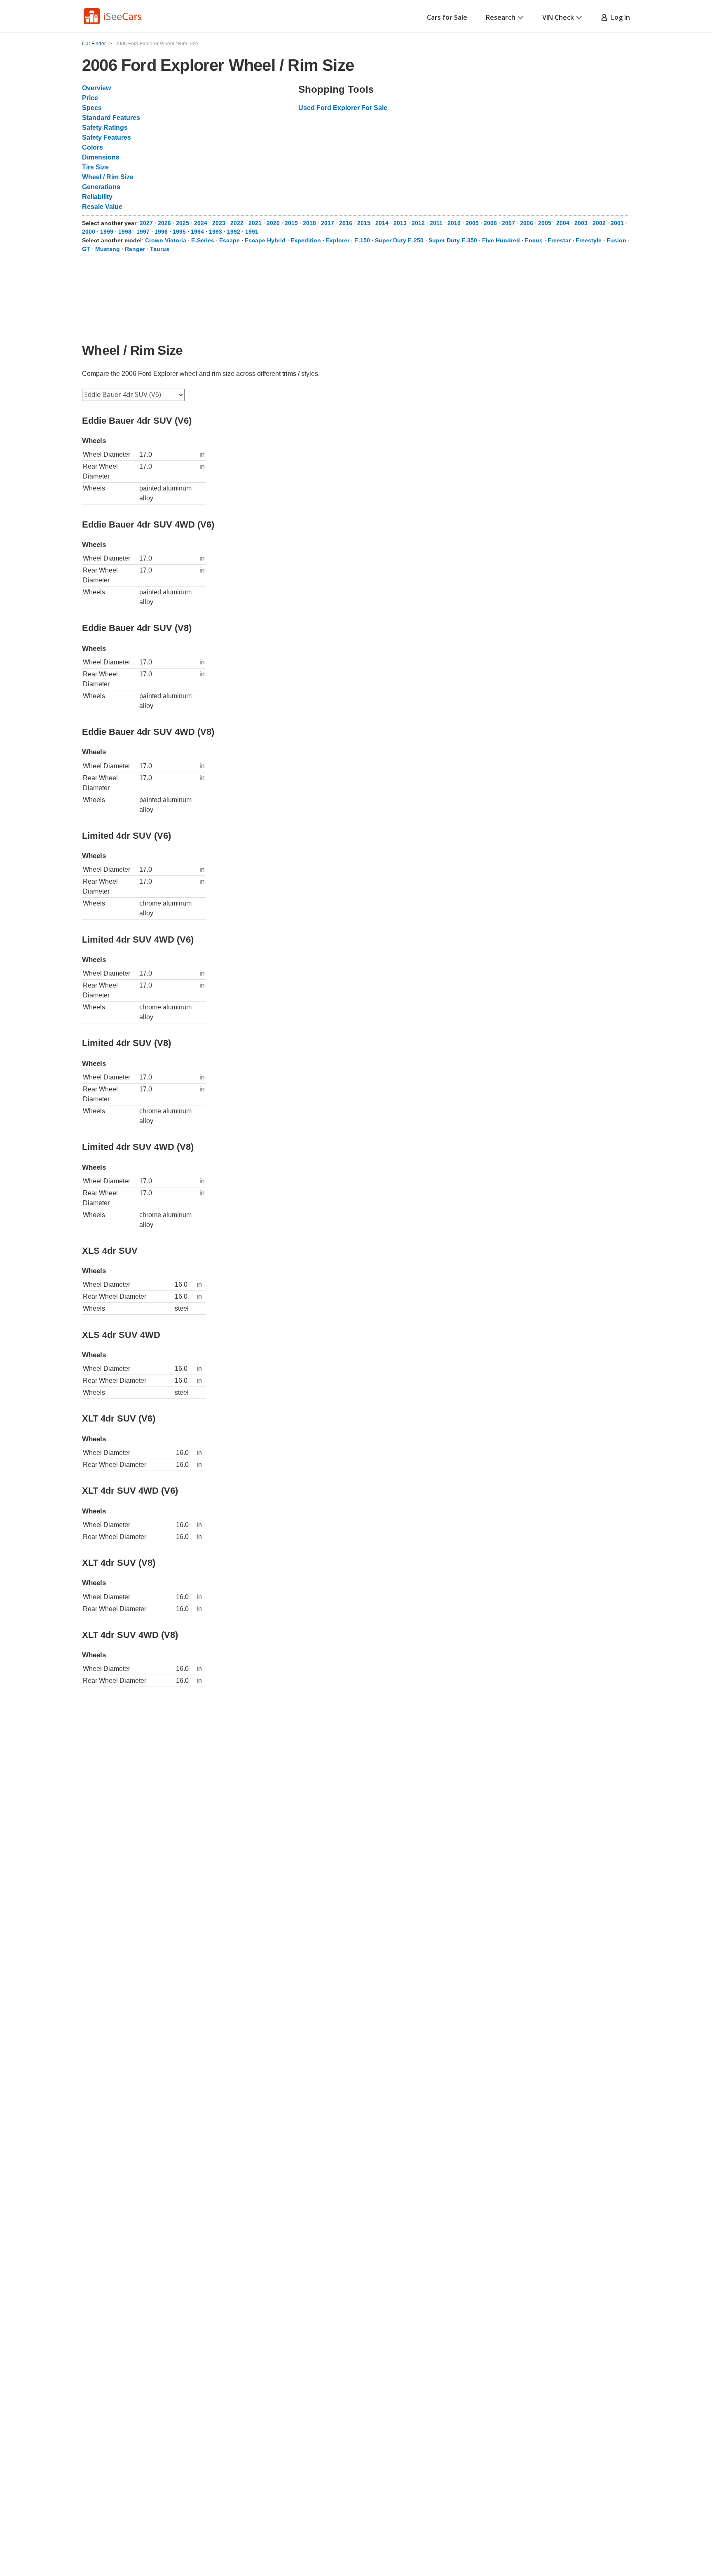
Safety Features (107, 137)
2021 (255, 223)
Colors (93, 147)
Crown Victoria (166, 240)
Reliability (97, 197)
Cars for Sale (447, 17)
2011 (436, 223)
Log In (619, 17)
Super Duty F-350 (453, 240)
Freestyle (589, 240)
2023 (219, 223)
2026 (164, 223)
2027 (146, 223)
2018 (309, 223)
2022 (237, 223)
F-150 (362, 240)
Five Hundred (501, 240)
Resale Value (102, 207)
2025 (183, 223)
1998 (125, 232)
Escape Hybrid (265, 240)
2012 (418, 223)
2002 (599, 223)
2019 (291, 223)
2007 (508, 223)
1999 (107, 232)
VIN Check (558, 17)
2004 (563, 223)
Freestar (559, 240)
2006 (527, 223)
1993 (215, 232)
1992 (234, 232)
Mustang (108, 249)
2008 (490, 223)
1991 (252, 232)
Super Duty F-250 (399, 240)
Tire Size (95, 167)
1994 (197, 232)
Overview (96, 88)
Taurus (160, 249)
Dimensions (101, 157)
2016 (346, 223)
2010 (454, 223)
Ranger (135, 249)
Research (501, 17)
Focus (534, 240)
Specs (92, 108)
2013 (400, 223)
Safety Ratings (105, 128)
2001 (617, 223)
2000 (89, 232)
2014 (382, 223)
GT (86, 249)
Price (90, 98)
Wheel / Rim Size (108, 177)
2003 (581, 223)
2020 (273, 223)
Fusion (616, 240)
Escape (230, 240)
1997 (143, 232)
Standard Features (111, 118)
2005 (545, 223)
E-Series (203, 240)
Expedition (306, 240)
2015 (364, 223)
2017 (328, 223)
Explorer (338, 240)
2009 (472, 223)
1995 (179, 232)
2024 (201, 223)
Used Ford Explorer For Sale (343, 108)
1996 (161, 232)
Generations (101, 187)
